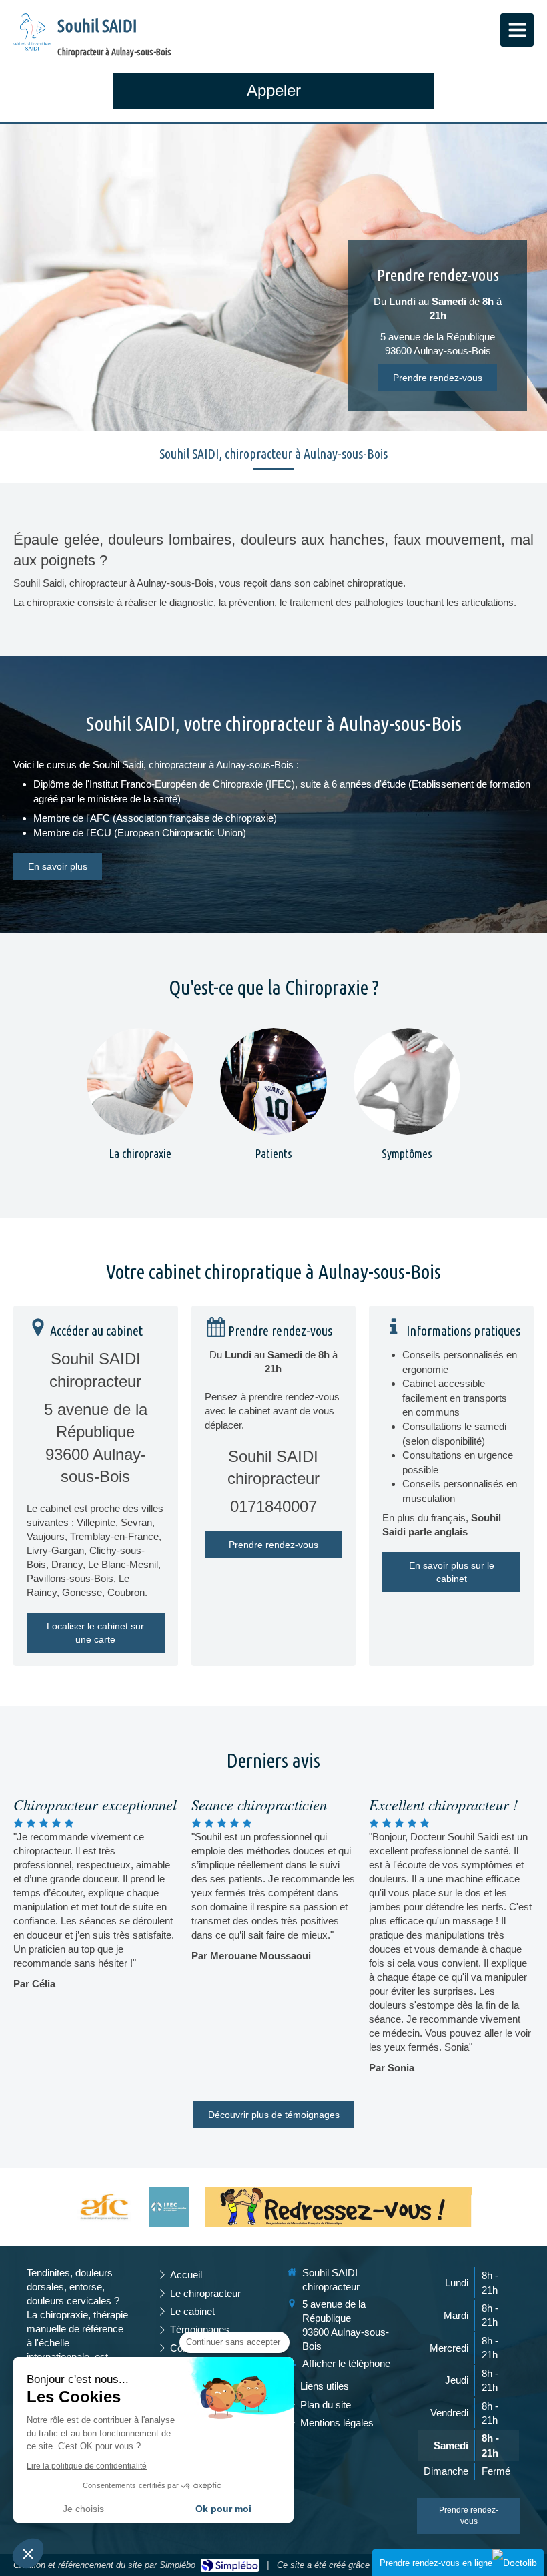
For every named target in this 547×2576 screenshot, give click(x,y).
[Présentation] (140, 1081)
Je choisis (83, 2509)
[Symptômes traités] (407, 1081)
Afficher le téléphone (346, 2363)
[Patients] (273, 1081)
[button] (28, 2553)
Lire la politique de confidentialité (87, 2466)
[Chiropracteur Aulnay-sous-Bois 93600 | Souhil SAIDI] (32, 33)
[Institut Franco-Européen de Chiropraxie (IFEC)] (169, 2207)
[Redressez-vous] (338, 2207)
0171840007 (273, 1506)
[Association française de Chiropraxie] (104, 2207)
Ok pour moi (223, 2509)
